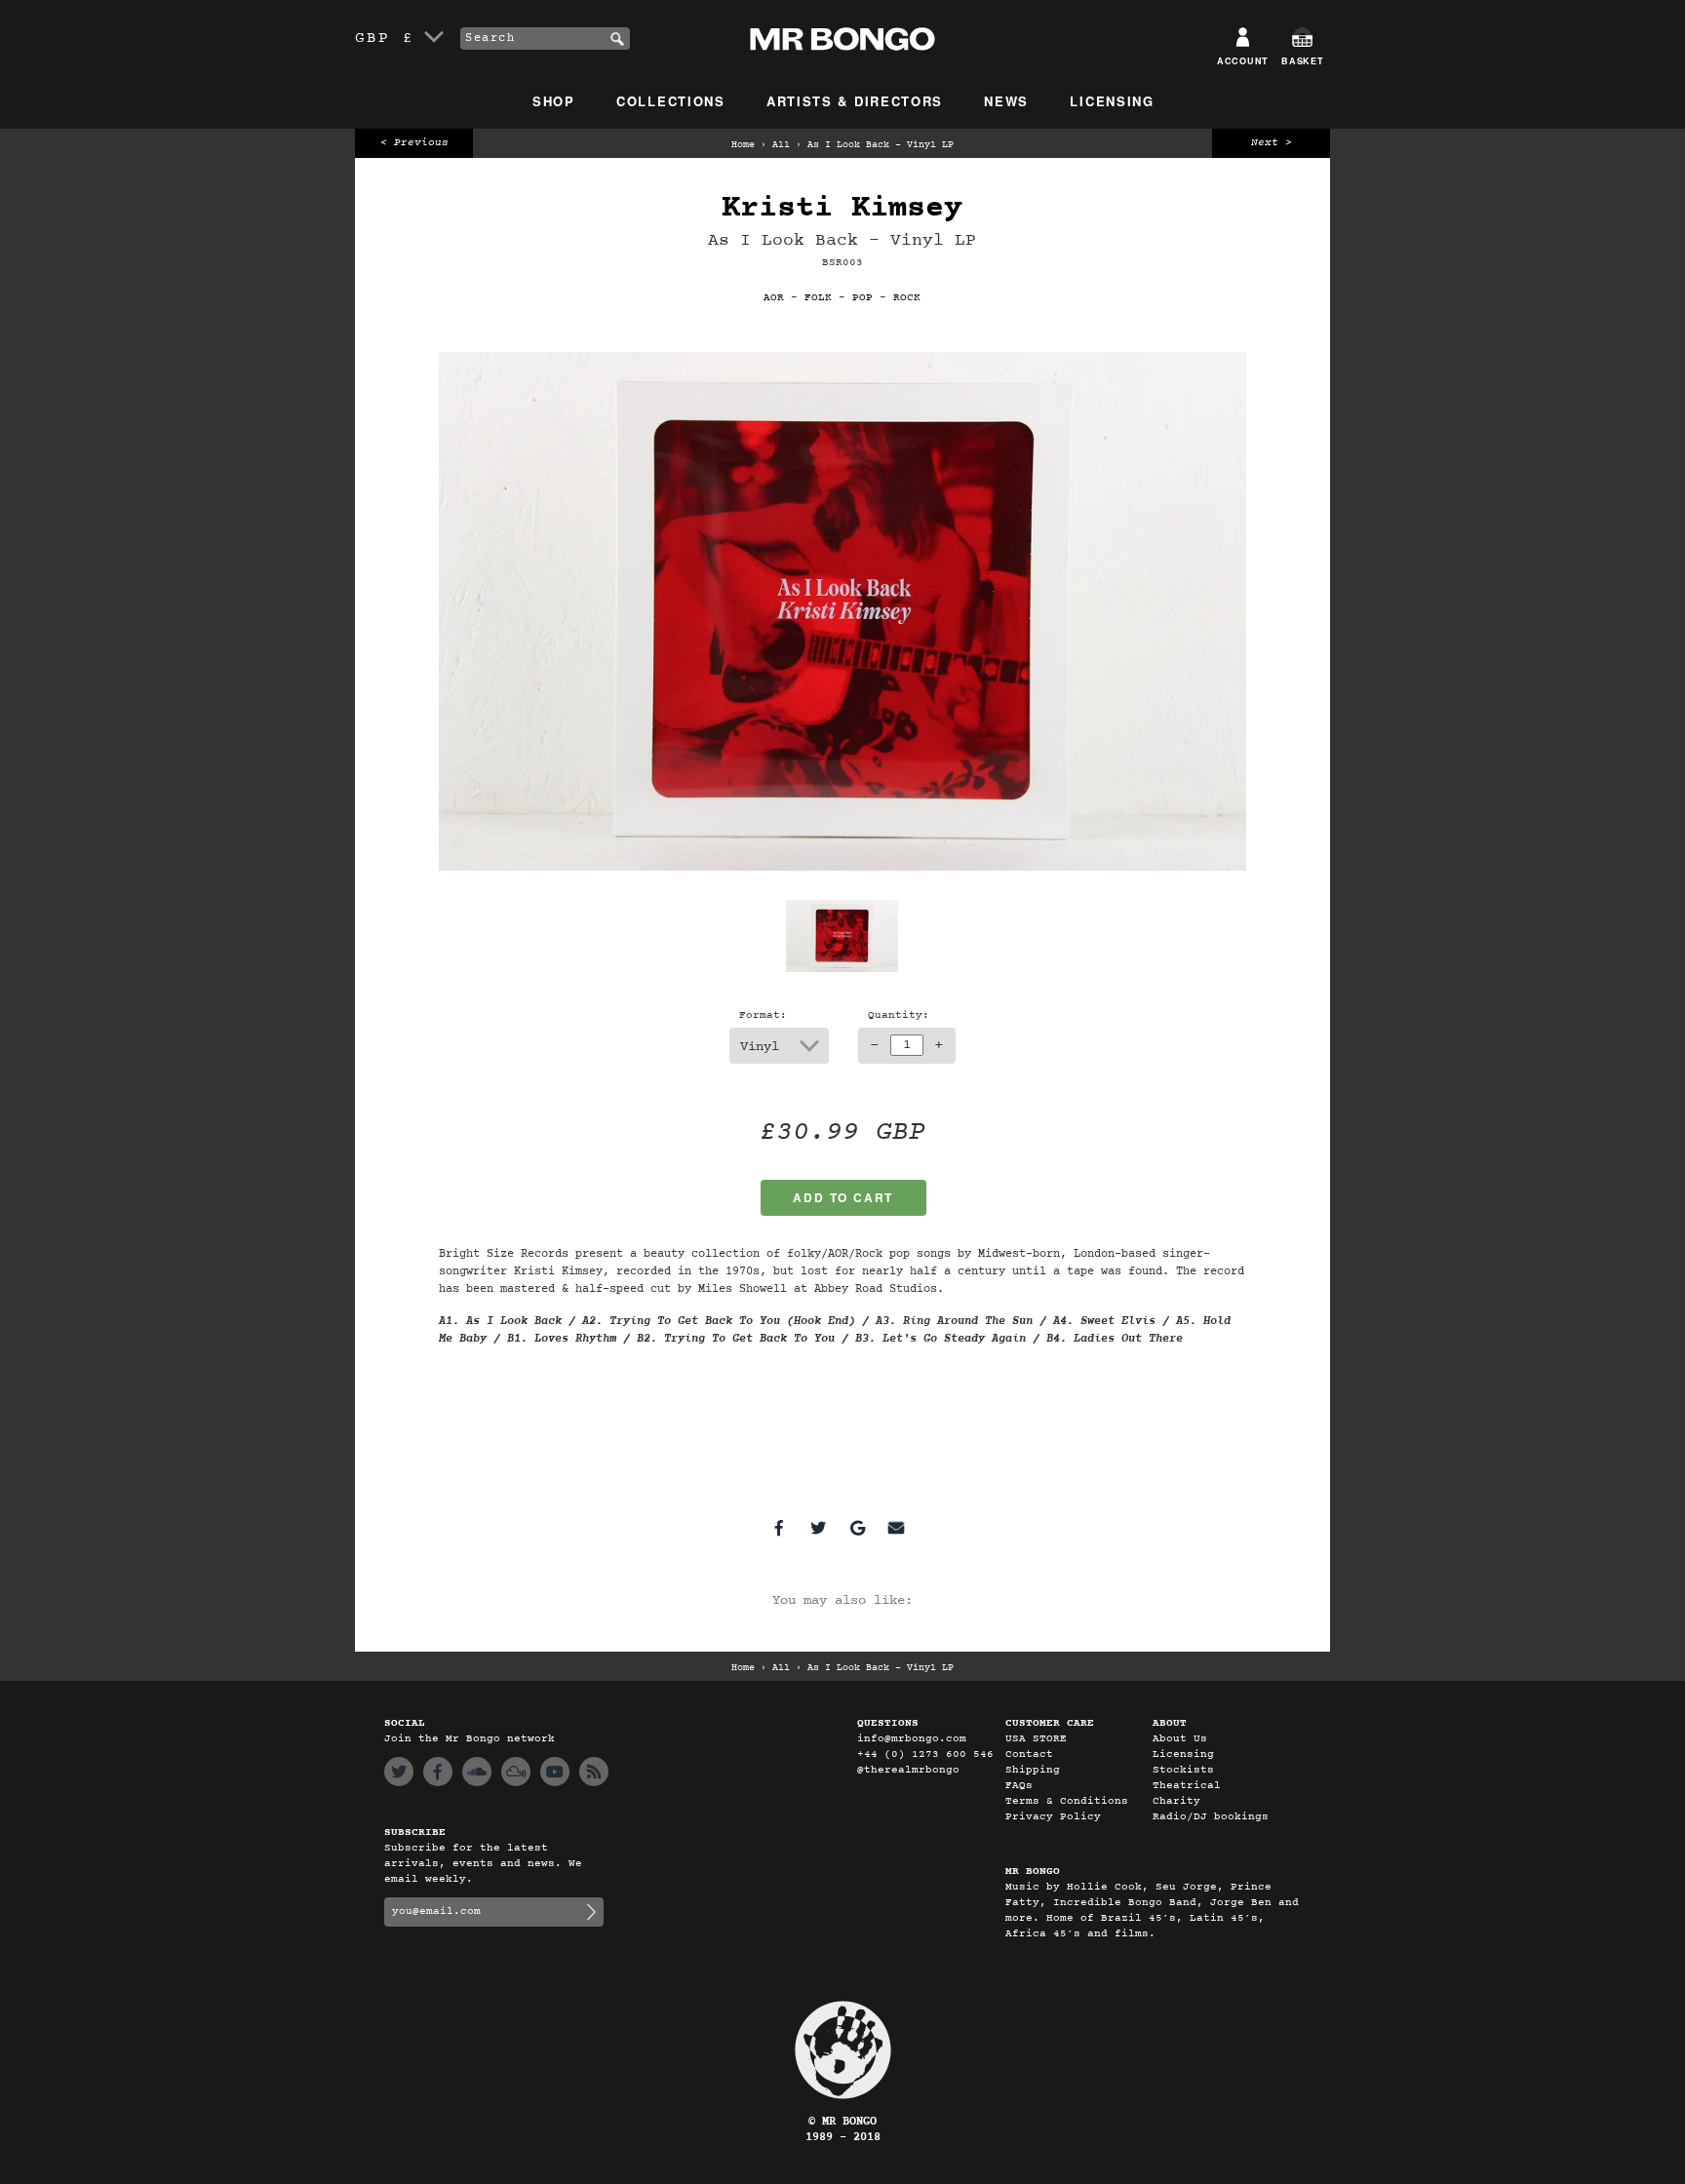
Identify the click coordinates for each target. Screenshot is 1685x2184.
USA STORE (1036, 1739)
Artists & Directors (855, 101)
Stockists (1183, 1770)
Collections (671, 101)
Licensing (1112, 101)
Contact (1029, 1755)
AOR (774, 298)
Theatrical (1187, 1786)
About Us (1180, 1739)
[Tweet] (818, 1528)
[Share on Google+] (857, 1528)
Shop (554, 101)
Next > (1272, 143)
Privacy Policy (1053, 1817)
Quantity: (899, 1015)
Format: (763, 1015)
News (1006, 101)
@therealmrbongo (908, 1770)
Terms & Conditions (1067, 1801)
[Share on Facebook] (779, 1528)
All (781, 145)
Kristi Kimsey (842, 208)
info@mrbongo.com (912, 1739)
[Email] (896, 1528)
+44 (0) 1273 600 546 (925, 1755)
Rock (907, 298)
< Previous (414, 143)
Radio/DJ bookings (1211, 1817)
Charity (1176, 1801)
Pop (862, 298)
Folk (818, 298)
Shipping (1033, 1770)
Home (743, 145)
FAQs (1019, 1786)
